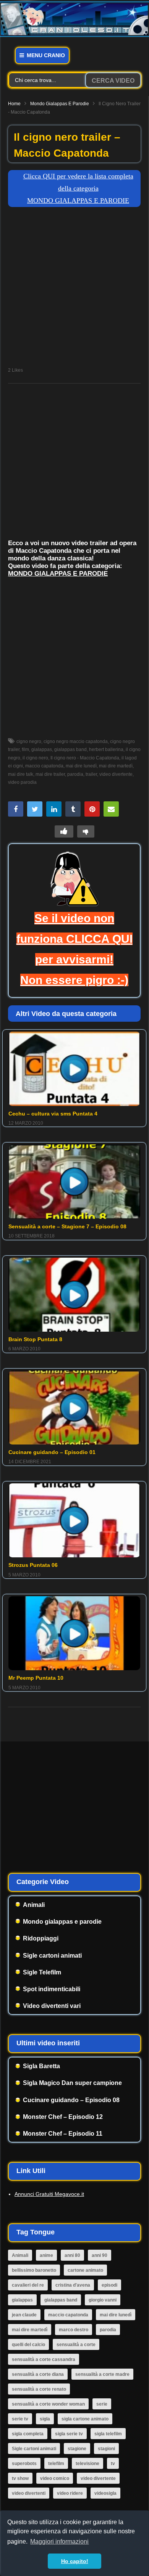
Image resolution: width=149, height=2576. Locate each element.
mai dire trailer (50, 774)
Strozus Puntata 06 (33, 1565)
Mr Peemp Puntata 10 (36, 1678)
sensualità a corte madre (102, 2374)
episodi (109, 2285)
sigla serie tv (69, 2434)
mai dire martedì (116, 766)
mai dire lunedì (81, 766)
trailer (91, 774)
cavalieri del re (28, 2285)
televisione (87, 2464)
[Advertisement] (74, 289)
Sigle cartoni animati (52, 1956)
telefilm (56, 2464)
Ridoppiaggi (41, 1938)
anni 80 (72, 2255)
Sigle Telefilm (42, 1972)
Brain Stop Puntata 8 (35, 1339)
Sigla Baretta (41, 2066)
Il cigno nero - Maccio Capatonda (85, 758)
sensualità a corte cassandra (44, 2359)
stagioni (106, 2449)
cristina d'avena (73, 2285)
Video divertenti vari (52, 2006)
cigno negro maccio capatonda (76, 742)
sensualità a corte (76, 2345)
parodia (75, 774)
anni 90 (100, 2255)
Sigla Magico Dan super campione (72, 2083)
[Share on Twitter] (35, 809)
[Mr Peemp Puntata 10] (74, 1633)
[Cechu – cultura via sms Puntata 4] (74, 1069)
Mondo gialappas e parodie (60, 104)
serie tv (20, 2419)
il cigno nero (35, 758)
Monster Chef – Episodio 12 (63, 2117)
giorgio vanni (103, 2300)
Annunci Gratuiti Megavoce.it (49, 2194)
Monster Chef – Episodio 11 (63, 2134)
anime (46, 2255)
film (25, 750)
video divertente (116, 774)
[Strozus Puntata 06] (74, 1520)
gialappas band (70, 750)
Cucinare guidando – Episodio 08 (71, 2100)
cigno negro (29, 742)
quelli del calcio (28, 2345)
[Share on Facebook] (16, 809)
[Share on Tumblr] (73, 809)
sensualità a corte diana (38, 2374)
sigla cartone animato (85, 2419)
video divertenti (29, 2493)
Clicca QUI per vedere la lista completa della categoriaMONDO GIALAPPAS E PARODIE (78, 189)
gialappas (42, 750)
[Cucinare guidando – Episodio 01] (74, 1408)
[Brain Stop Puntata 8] (74, 1295)
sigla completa (28, 2434)
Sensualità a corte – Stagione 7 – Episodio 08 (67, 1226)
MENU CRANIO (45, 55)
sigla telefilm (108, 2434)
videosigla (105, 2493)
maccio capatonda (44, 766)
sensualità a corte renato (39, 2389)
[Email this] (111, 809)
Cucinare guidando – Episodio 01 (52, 1452)
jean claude (24, 2315)
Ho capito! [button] (75, 2561)
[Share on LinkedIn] (54, 809)
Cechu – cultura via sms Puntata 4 (53, 1114)
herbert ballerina (106, 750)
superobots (24, 2464)
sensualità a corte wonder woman (48, 2404)
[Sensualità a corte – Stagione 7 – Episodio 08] (74, 1181)
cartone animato (85, 2270)
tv (113, 2464)
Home (14, 104)
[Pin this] (92, 809)
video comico (55, 2478)
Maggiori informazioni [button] (59, 2541)
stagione (77, 2449)
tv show (20, 2478)
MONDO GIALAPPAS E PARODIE (58, 574)
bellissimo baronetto (34, 2270)
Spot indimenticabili (52, 1989)
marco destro (74, 2330)
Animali (34, 1905)
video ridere (70, 2493)
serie (102, 2404)
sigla (45, 2419)
